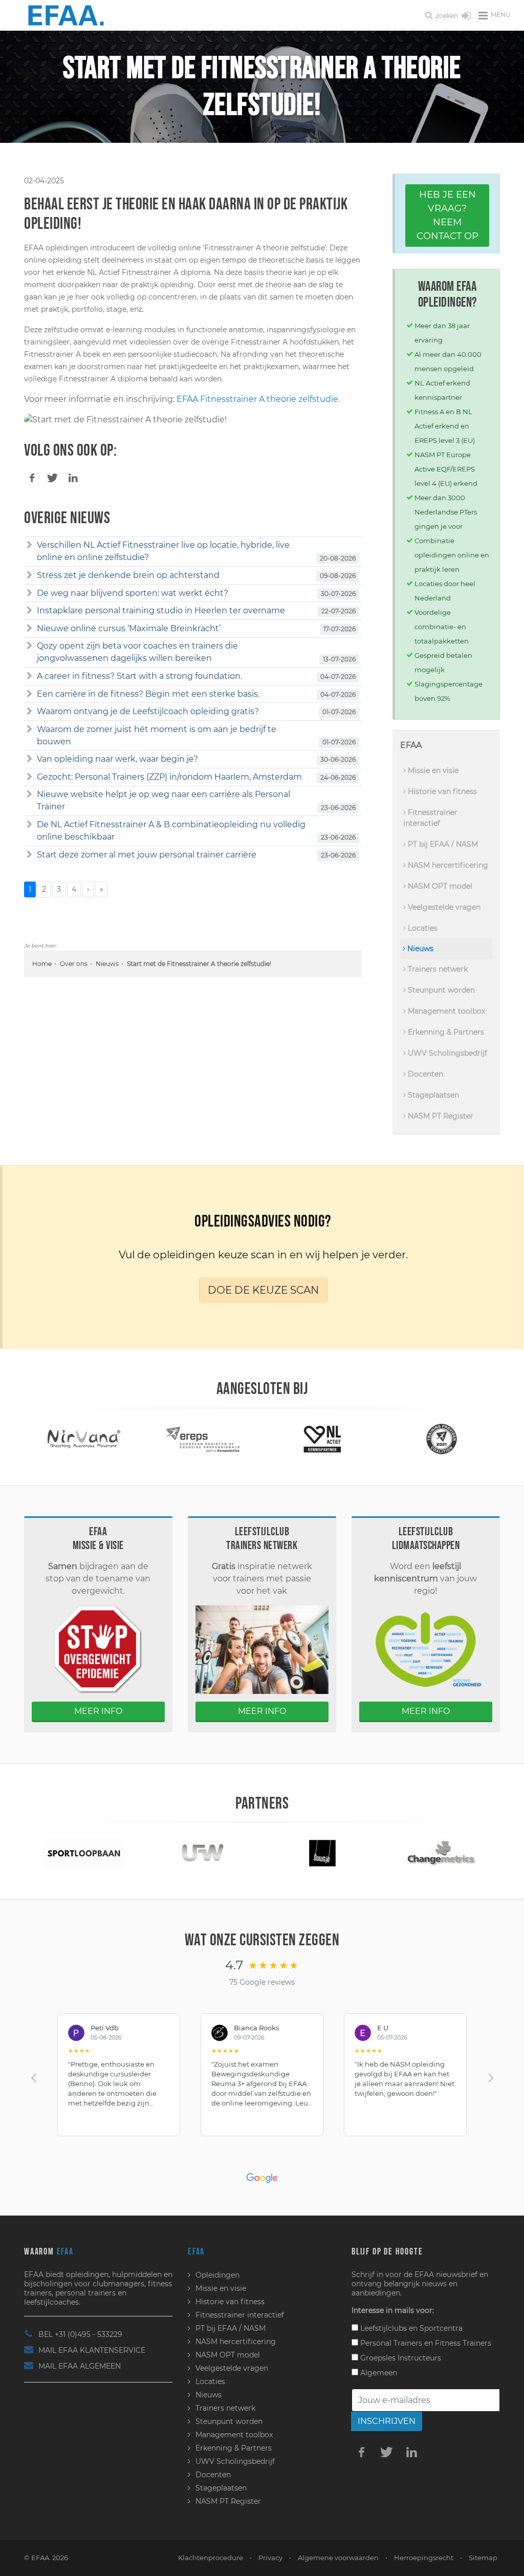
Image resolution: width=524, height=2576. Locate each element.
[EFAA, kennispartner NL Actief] (322, 1438)
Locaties (422, 928)
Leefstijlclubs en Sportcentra (410, 2328)
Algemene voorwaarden (338, 2558)
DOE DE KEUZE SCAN (263, 1290)
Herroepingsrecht (424, 2558)
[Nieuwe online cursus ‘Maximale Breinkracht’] (29, 629)
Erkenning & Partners (445, 1032)
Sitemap (483, 2558)
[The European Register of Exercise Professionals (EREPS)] (203, 1438)
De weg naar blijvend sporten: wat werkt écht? (133, 593)
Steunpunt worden (440, 990)
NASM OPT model (439, 886)
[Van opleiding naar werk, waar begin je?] (29, 759)
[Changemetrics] (442, 1852)
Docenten (424, 1074)
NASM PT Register (440, 1116)
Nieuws (107, 964)
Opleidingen (217, 2275)
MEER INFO (98, 1711)
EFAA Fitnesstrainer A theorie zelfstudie (257, 399)
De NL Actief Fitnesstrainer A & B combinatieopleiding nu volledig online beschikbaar (171, 831)
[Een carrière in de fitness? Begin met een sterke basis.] (29, 694)
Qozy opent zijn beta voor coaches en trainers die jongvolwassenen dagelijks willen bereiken (137, 652)
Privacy (270, 2558)
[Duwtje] (322, 1852)
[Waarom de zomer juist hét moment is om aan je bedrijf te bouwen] (29, 729)
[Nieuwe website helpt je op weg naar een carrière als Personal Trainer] (29, 795)
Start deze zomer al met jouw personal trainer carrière (147, 855)
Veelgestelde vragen (443, 907)
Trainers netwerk (437, 969)
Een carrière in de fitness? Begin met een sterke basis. (148, 694)
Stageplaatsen (432, 1095)
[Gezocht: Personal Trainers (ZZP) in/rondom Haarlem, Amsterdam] (29, 777)
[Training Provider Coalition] (442, 1438)
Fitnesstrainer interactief (430, 818)
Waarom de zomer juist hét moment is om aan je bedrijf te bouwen (157, 735)
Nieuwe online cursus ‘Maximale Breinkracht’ (129, 628)
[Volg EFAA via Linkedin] (412, 2452)
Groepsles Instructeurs (400, 2358)
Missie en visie (432, 770)
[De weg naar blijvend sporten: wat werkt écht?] (29, 593)
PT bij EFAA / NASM (442, 844)
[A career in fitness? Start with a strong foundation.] (29, 676)
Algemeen (378, 2373)
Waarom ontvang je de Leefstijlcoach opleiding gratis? (148, 711)
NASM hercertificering (447, 865)
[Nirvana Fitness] (84, 1438)
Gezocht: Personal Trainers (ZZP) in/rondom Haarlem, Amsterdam (169, 777)
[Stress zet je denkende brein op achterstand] (29, 575)
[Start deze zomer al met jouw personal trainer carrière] (29, 855)
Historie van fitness (441, 791)
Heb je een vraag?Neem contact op (447, 215)
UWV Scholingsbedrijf (446, 1053)
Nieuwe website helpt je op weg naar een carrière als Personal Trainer (163, 800)
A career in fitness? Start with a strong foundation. (139, 676)
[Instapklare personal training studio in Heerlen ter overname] (29, 611)
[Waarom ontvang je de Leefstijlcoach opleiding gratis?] (29, 712)
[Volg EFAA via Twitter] (387, 2452)
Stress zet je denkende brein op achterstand (128, 575)
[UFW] (203, 1852)
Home (42, 964)
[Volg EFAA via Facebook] (362, 2452)
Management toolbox (445, 1011)
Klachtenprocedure (211, 2558)
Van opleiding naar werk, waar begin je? (117, 759)
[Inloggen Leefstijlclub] (466, 16)
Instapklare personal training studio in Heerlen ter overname (161, 610)
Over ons (74, 964)
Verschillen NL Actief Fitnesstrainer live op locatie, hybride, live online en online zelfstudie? (163, 551)
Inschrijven (387, 2421)
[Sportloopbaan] (84, 1852)
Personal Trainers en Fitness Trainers (425, 2343)
